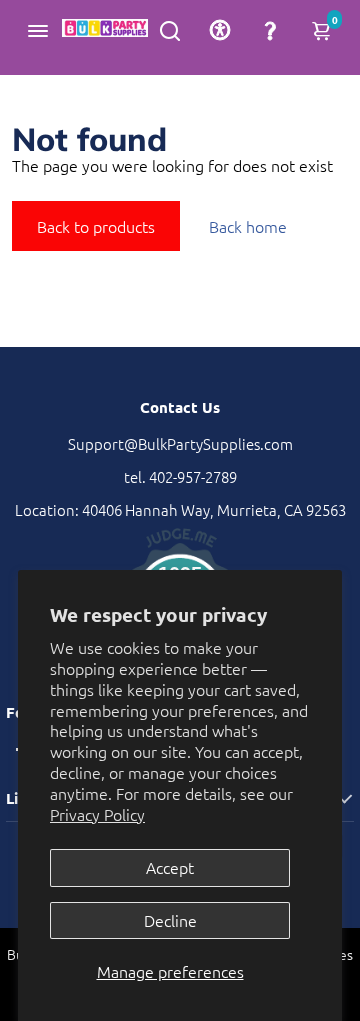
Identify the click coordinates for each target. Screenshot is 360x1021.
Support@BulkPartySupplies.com (180, 443)
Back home (248, 226)
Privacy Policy (97, 814)
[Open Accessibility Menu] (220, 30)
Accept (170, 867)
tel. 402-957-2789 (180, 476)
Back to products (96, 226)
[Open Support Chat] (270, 30)
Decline (170, 920)
